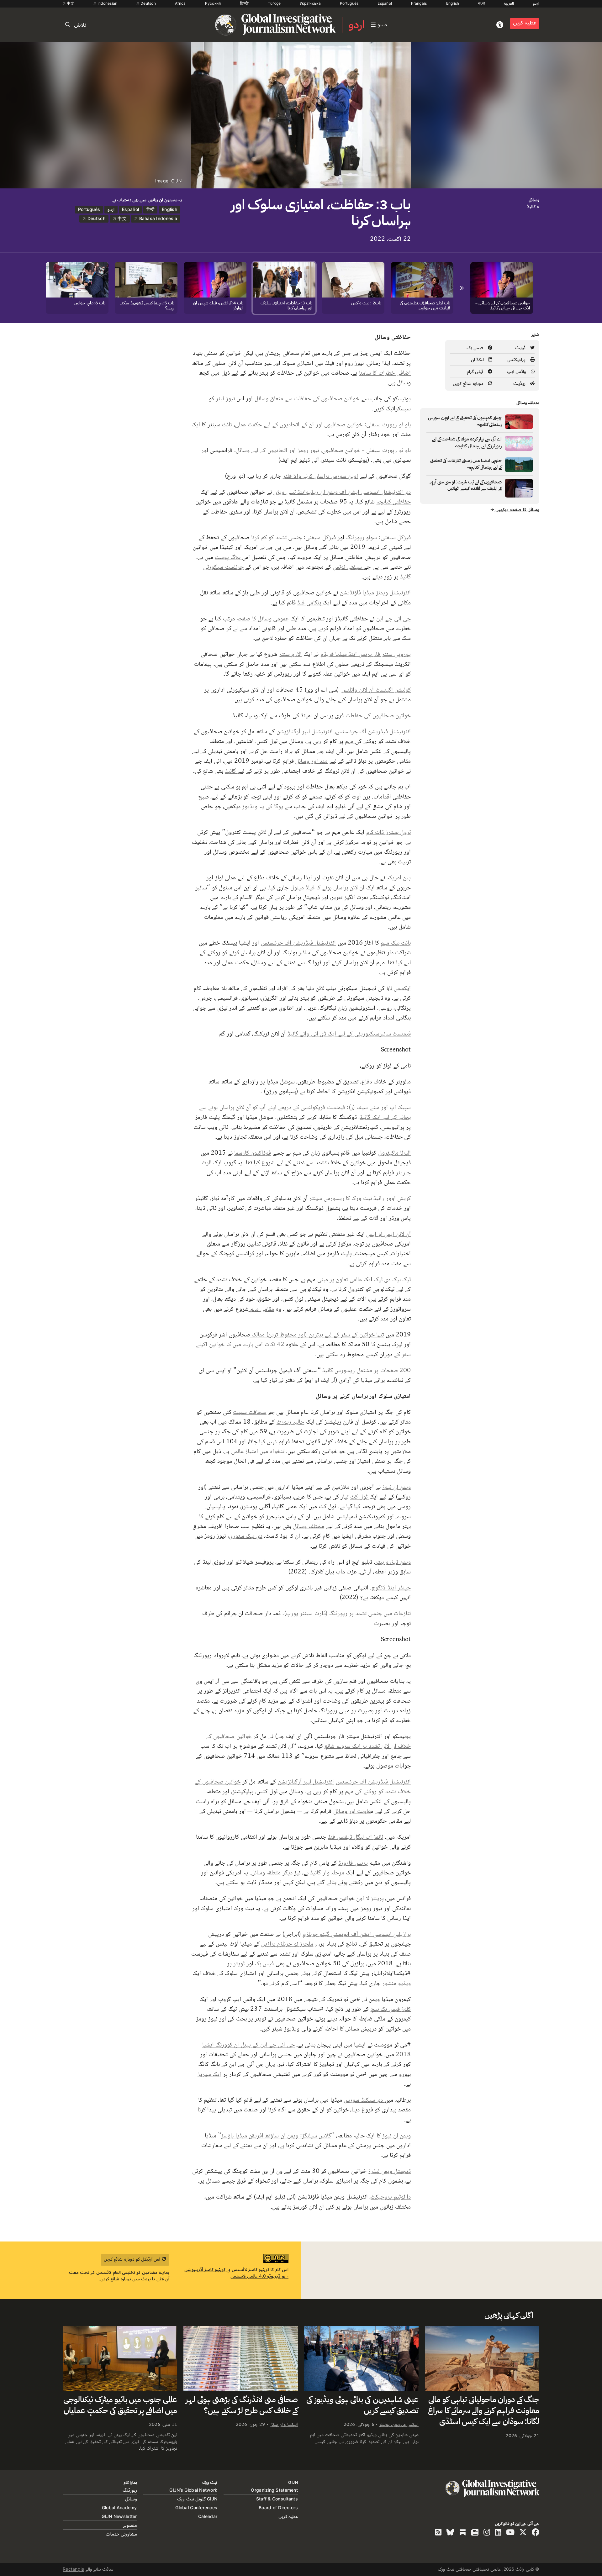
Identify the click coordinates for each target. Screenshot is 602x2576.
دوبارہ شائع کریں (469, 383)
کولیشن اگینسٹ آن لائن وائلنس (376, 689)
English (453, 3)
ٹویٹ (521, 348)
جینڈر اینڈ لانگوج (391, 1587)
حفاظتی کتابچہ (394, 501)
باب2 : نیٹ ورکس (366, 303)
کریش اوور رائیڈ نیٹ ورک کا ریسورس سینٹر (360, 1198)
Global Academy (119, 2508)
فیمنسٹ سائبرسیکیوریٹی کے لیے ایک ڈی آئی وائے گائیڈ (349, 1033)
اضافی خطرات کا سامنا (385, 372)
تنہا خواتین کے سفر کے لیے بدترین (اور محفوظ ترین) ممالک (317, 1334)
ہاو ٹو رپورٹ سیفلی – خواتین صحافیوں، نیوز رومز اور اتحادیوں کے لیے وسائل (323, 450)
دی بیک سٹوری (246, 1536)
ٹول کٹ (360, 1496)
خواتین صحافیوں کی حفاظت (378, 715)
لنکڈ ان (478, 359)
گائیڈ (231, 771)
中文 (70, 3)
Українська (310, 3)
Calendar (208, 2516)
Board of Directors (278, 2508)
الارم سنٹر (290, 654)
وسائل (534, 200)
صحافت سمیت (250, 1412)
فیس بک (476, 348)
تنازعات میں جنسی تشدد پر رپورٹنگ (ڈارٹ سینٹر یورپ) (347, 1613)
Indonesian (107, 3)
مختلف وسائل (308, 1526)
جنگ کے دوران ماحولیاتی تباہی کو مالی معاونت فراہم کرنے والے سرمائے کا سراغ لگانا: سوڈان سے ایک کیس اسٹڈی (484, 2411)
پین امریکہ (399, 877)
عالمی (237, 1451)
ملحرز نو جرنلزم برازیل (287, 1943)
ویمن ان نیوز (396, 1487)
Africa (180, 3)
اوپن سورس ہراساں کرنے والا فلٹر (320, 476)
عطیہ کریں (525, 23)
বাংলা (481, 3)
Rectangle (74, 2569)
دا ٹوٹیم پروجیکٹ (391, 2196)
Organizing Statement (274, 2490)
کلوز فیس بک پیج (391, 2009)
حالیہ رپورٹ (290, 1421)
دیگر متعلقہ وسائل (272, 1872)
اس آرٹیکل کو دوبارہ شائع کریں (133, 2259)
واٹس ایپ (517, 371)
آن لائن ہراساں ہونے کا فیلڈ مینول (327, 887)
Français (419, 3)
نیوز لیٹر (225, 398)
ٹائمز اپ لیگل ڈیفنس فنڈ (356, 1836)
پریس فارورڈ (353, 1862)
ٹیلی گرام (476, 371)
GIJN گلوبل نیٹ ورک (197, 2499)
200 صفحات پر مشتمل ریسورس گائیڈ (367, 1370)
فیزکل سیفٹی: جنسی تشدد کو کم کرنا (293, 537)
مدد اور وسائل (312, 761)
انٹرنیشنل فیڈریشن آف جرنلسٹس (373, 731)
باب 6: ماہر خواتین (90, 303)
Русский (213, 3)
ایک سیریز (209, 2074)
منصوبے (130, 2525)
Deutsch (148, 3)
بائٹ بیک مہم (396, 942)
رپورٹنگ (130, 2490)
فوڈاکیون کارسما (253, 1152)
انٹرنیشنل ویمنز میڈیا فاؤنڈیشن (375, 592)
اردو (536, 3)
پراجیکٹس (517, 359)
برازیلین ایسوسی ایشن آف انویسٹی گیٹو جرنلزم (357, 1934)
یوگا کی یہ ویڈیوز (262, 806)
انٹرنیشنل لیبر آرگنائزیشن (305, 731)
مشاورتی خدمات (121, 2534)
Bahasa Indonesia (157, 218)
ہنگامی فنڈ (310, 602)
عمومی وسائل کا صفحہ (262, 618)
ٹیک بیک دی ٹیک (392, 1279)
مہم (350, 741)
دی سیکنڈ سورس (364, 2099)
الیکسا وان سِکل (284, 2424)
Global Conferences (196, 2508)
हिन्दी (245, 3)
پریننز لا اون (370, 1898)
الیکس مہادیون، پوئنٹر (399, 2424)
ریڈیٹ (520, 383)
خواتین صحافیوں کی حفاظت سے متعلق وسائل (307, 398)
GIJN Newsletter (119, 2516)
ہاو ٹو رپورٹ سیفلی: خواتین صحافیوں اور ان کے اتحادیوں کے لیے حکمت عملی (323, 424)
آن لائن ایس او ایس (388, 1234)
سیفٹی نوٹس (348, 566)
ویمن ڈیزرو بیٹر (393, 1562)
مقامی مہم (261, 1309)
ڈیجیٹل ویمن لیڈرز (389, 2171)
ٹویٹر (240, 1963)
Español (385, 3)
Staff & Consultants (277, 2499)
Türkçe (274, 3)
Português (349, 3)
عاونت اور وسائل (352, 1811)
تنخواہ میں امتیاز (265, 1451)
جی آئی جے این (393, 618)
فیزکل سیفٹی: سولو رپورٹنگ (378, 537)
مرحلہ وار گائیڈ (327, 1872)
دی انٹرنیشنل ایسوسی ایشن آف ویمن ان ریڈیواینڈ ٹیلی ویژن (342, 492)
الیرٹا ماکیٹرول (394, 1152)
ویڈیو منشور (396, 1983)
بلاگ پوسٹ (228, 557)
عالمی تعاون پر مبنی (340, 1279)
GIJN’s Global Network (193, 2490)
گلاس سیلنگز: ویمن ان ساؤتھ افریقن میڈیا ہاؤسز (276, 2135)
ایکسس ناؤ (399, 988)
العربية (509, 3)
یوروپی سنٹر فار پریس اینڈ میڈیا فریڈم (366, 654)
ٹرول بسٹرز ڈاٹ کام (388, 832)
